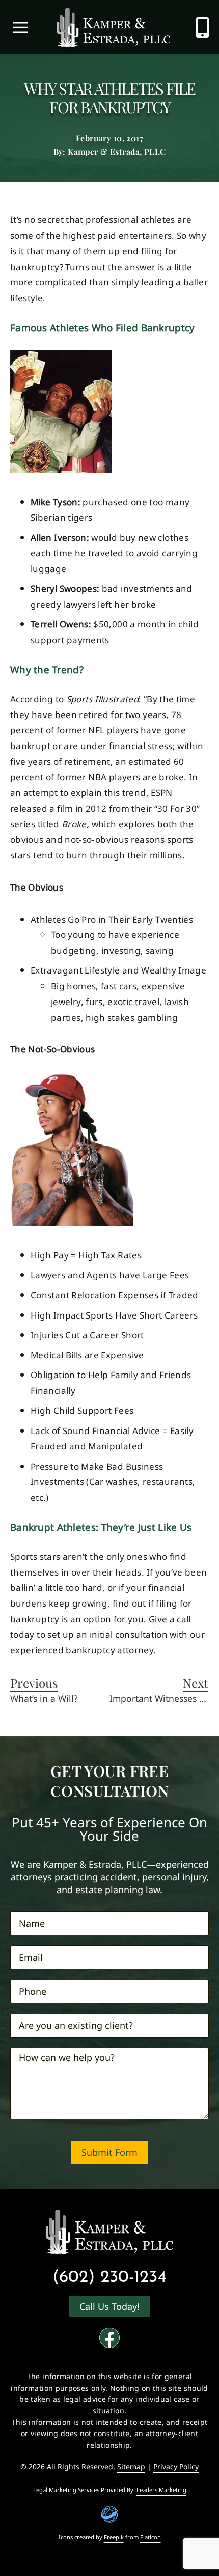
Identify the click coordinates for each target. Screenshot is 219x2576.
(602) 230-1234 (109, 2278)
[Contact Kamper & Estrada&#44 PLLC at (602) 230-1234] (202, 27)
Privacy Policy (176, 2466)
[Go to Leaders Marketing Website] (110, 2514)
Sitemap (131, 2466)
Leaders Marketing (161, 2490)
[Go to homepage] (109, 2232)
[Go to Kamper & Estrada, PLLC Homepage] (114, 27)
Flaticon (150, 2537)
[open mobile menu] (20, 27)
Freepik (114, 2537)
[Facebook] (109, 2338)
